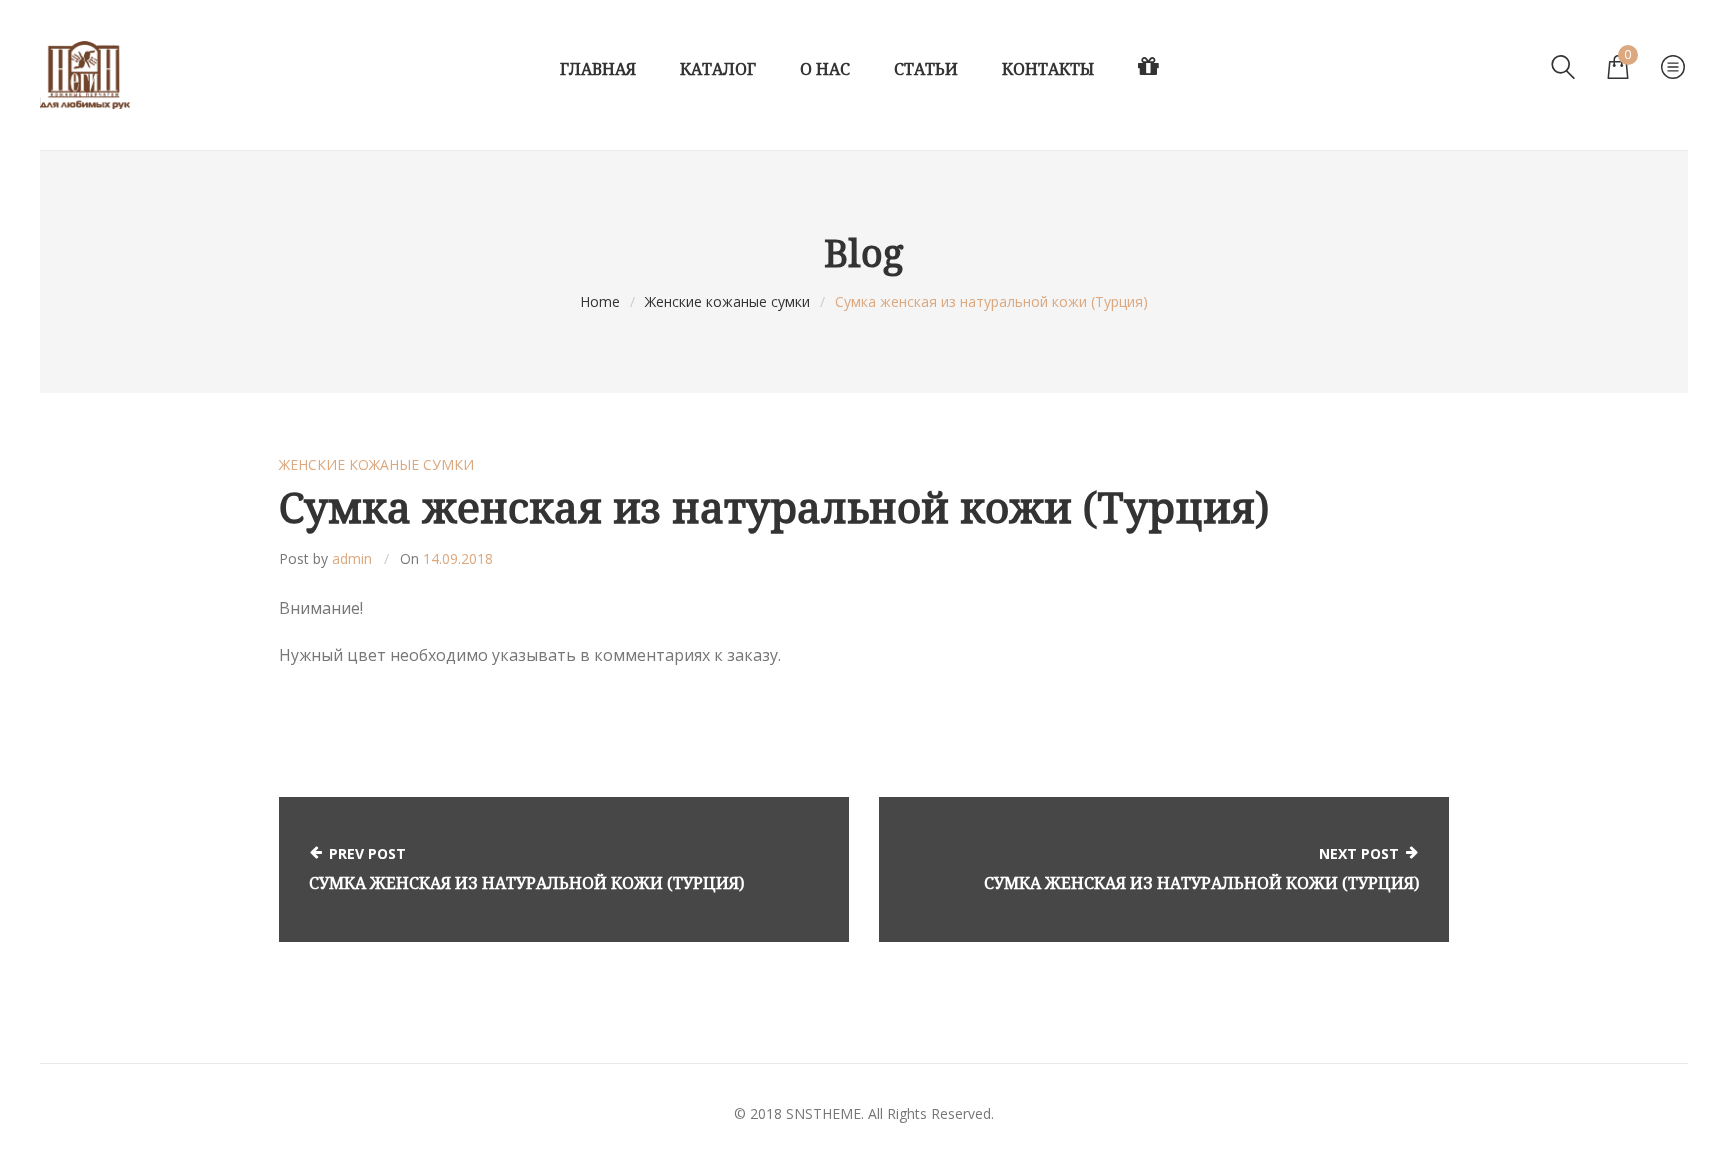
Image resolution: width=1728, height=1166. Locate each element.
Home (600, 301)
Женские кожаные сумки (727, 301)
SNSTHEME (823, 1113)
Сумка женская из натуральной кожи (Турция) (526, 883)
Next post (1359, 853)
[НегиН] (85, 75)
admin (352, 558)
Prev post (367, 853)
